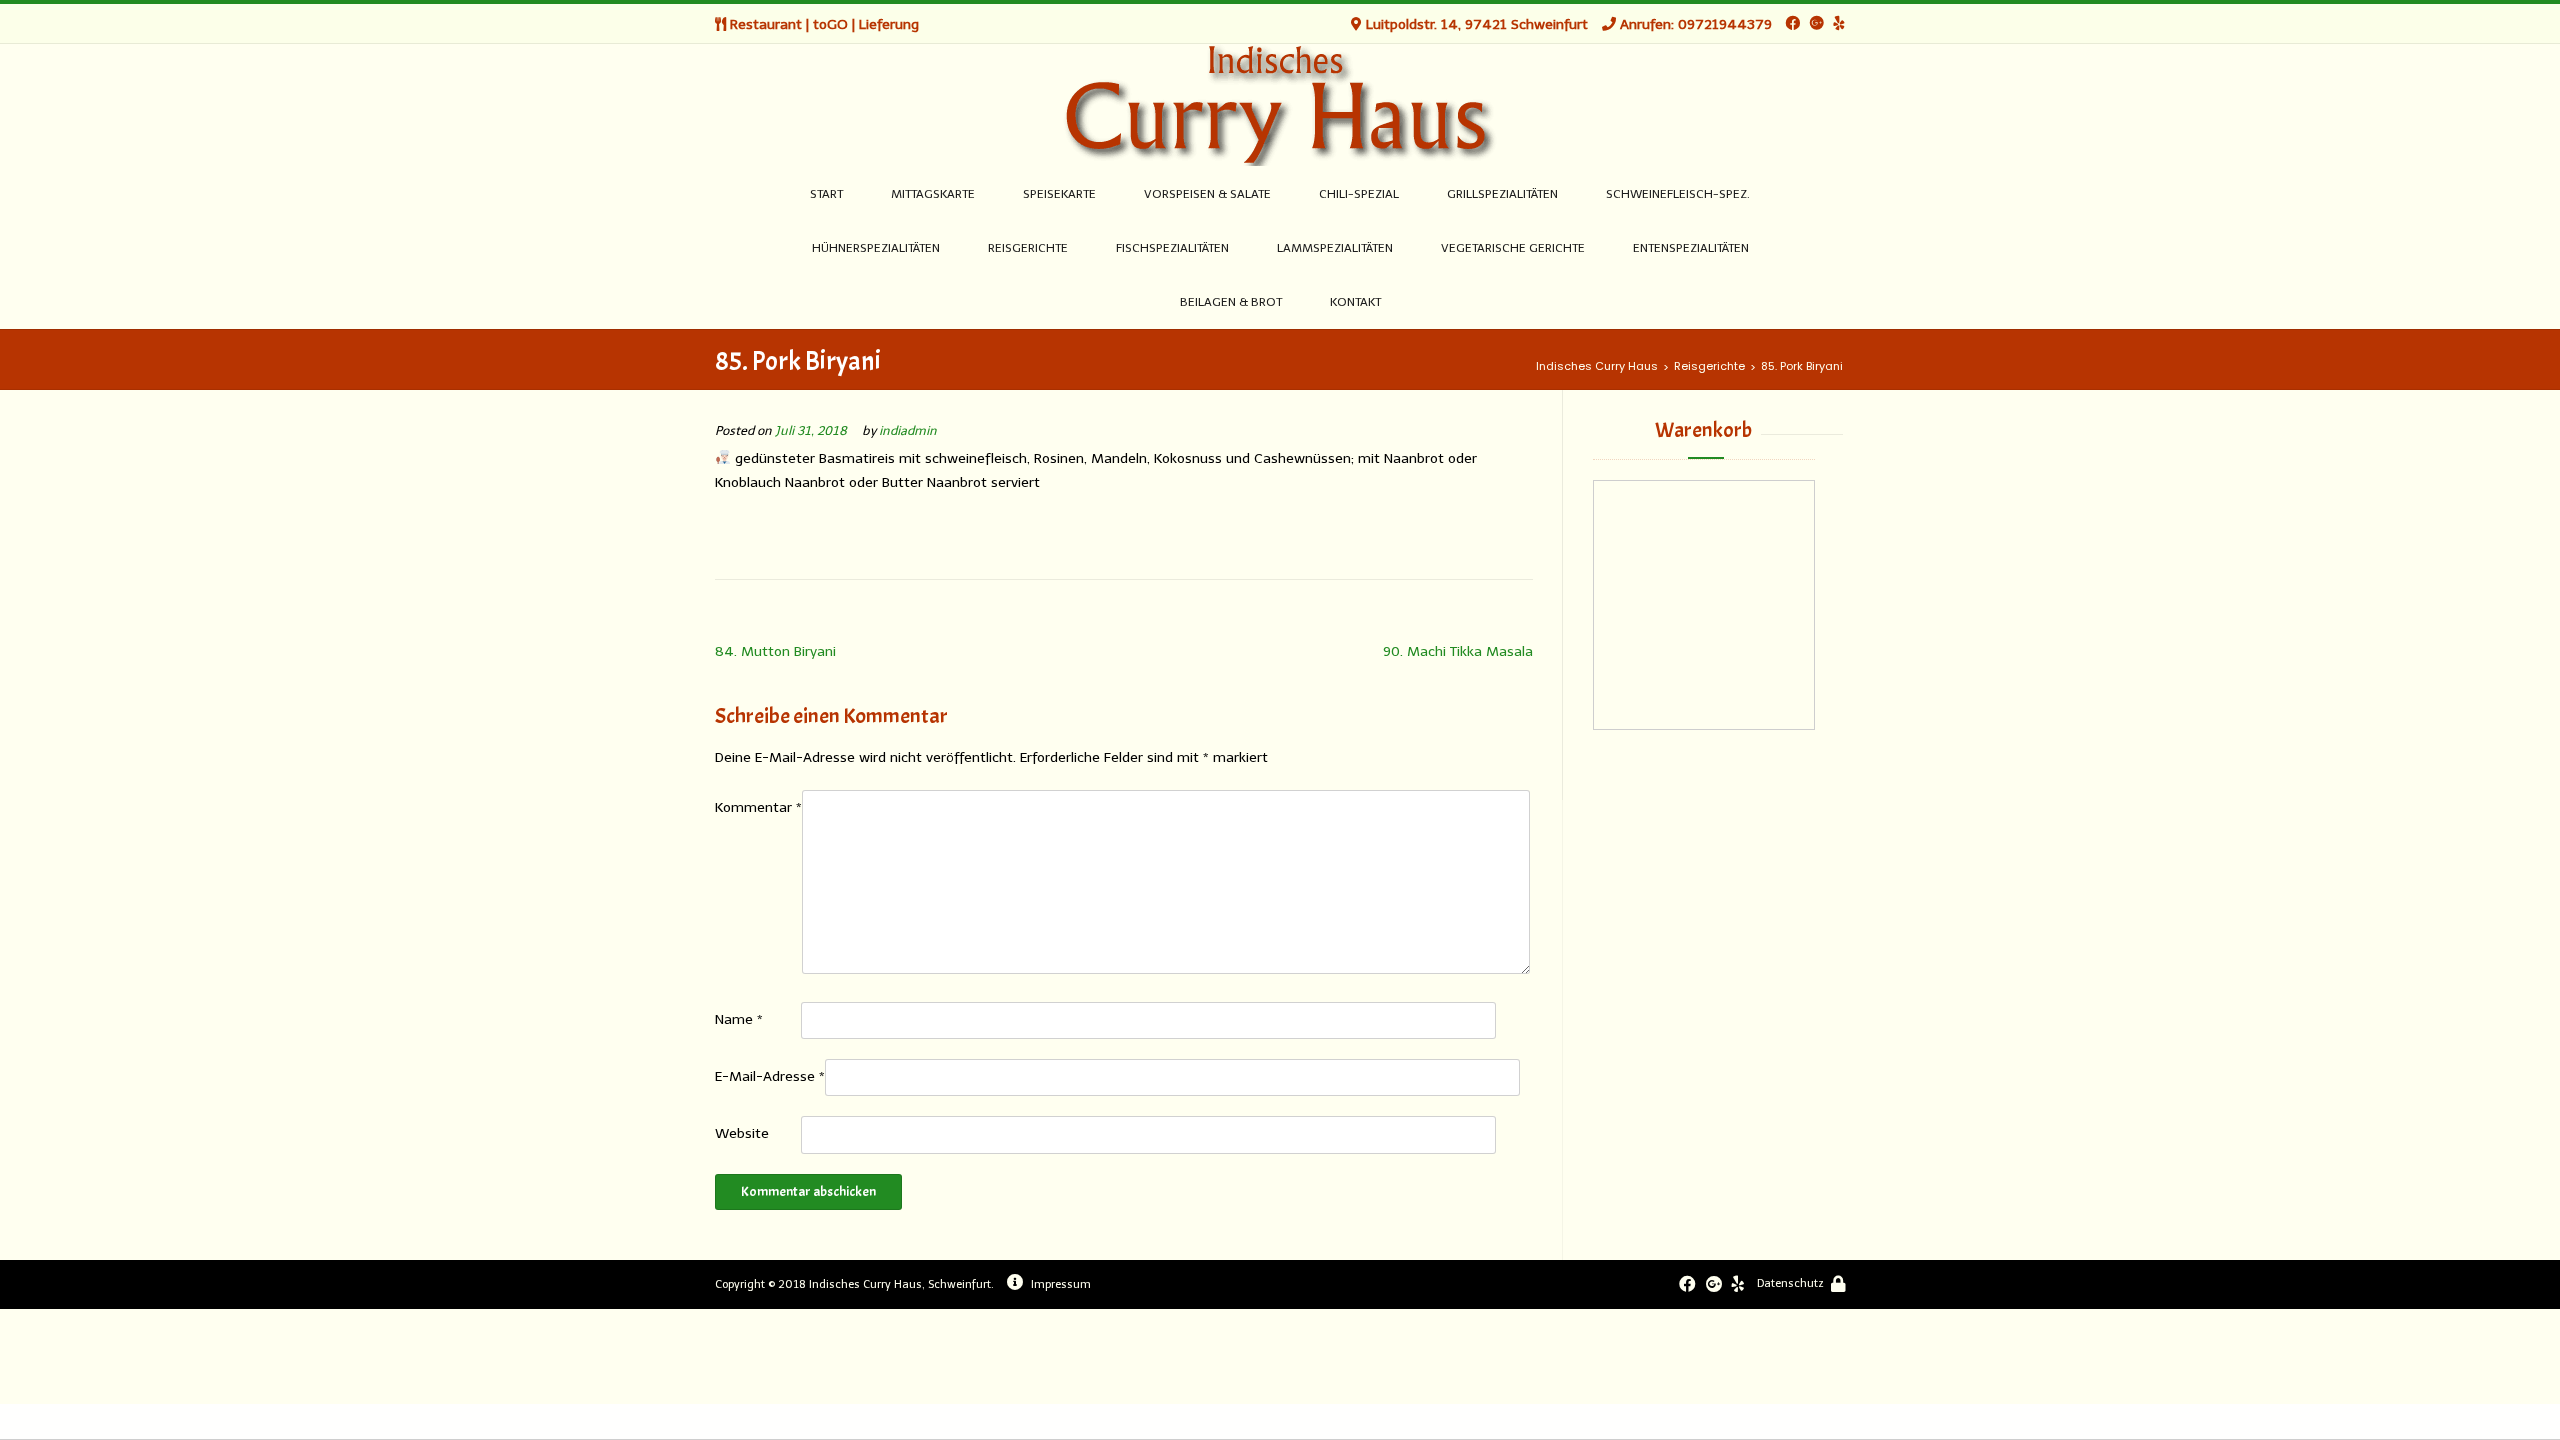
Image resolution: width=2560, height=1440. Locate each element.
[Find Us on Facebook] (1793, 23)
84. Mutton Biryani (775, 651)
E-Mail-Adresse (770, 1076)
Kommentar (758, 807)
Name (739, 1019)
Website (742, 1133)
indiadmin (908, 430)
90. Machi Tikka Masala (1458, 651)
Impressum (1061, 1284)
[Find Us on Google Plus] (1817, 23)
